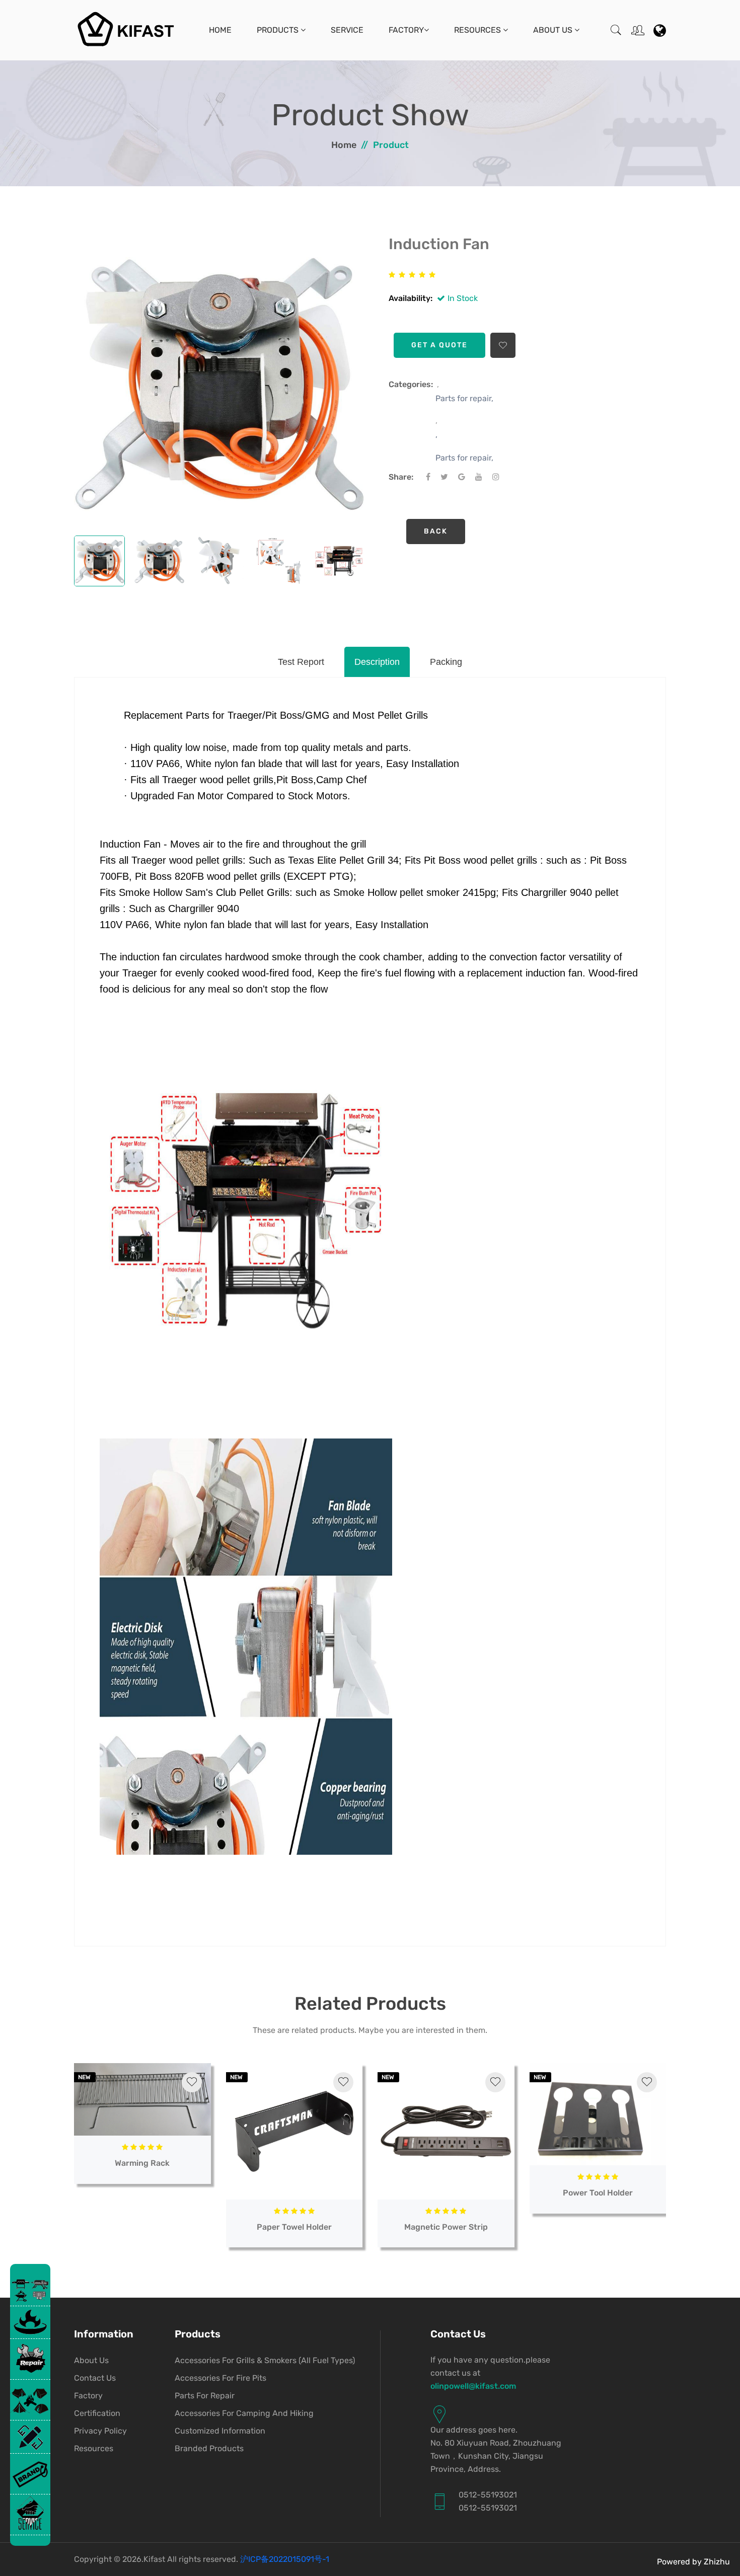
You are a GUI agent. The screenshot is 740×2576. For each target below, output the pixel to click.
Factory (406, 30)
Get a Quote (439, 345)
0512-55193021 (488, 2495)
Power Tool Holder (598, 2193)
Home (220, 30)
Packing (446, 662)
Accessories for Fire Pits (220, 2378)
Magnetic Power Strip (446, 2227)
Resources (478, 30)
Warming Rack (142, 2163)
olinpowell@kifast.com (473, 2386)
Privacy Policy (100, 2431)
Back (436, 531)
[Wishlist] (192, 2082)
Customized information (220, 2431)
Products (279, 30)
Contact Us (95, 2378)
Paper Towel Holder (294, 2227)
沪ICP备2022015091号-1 (285, 2559)
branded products (209, 2448)
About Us (554, 30)
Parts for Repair (205, 2396)
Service (347, 30)
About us (91, 2360)
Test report (301, 662)
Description (377, 662)
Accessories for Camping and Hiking (244, 2413)
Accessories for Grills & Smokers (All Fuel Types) (265, 2360)
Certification (97, 2413)
